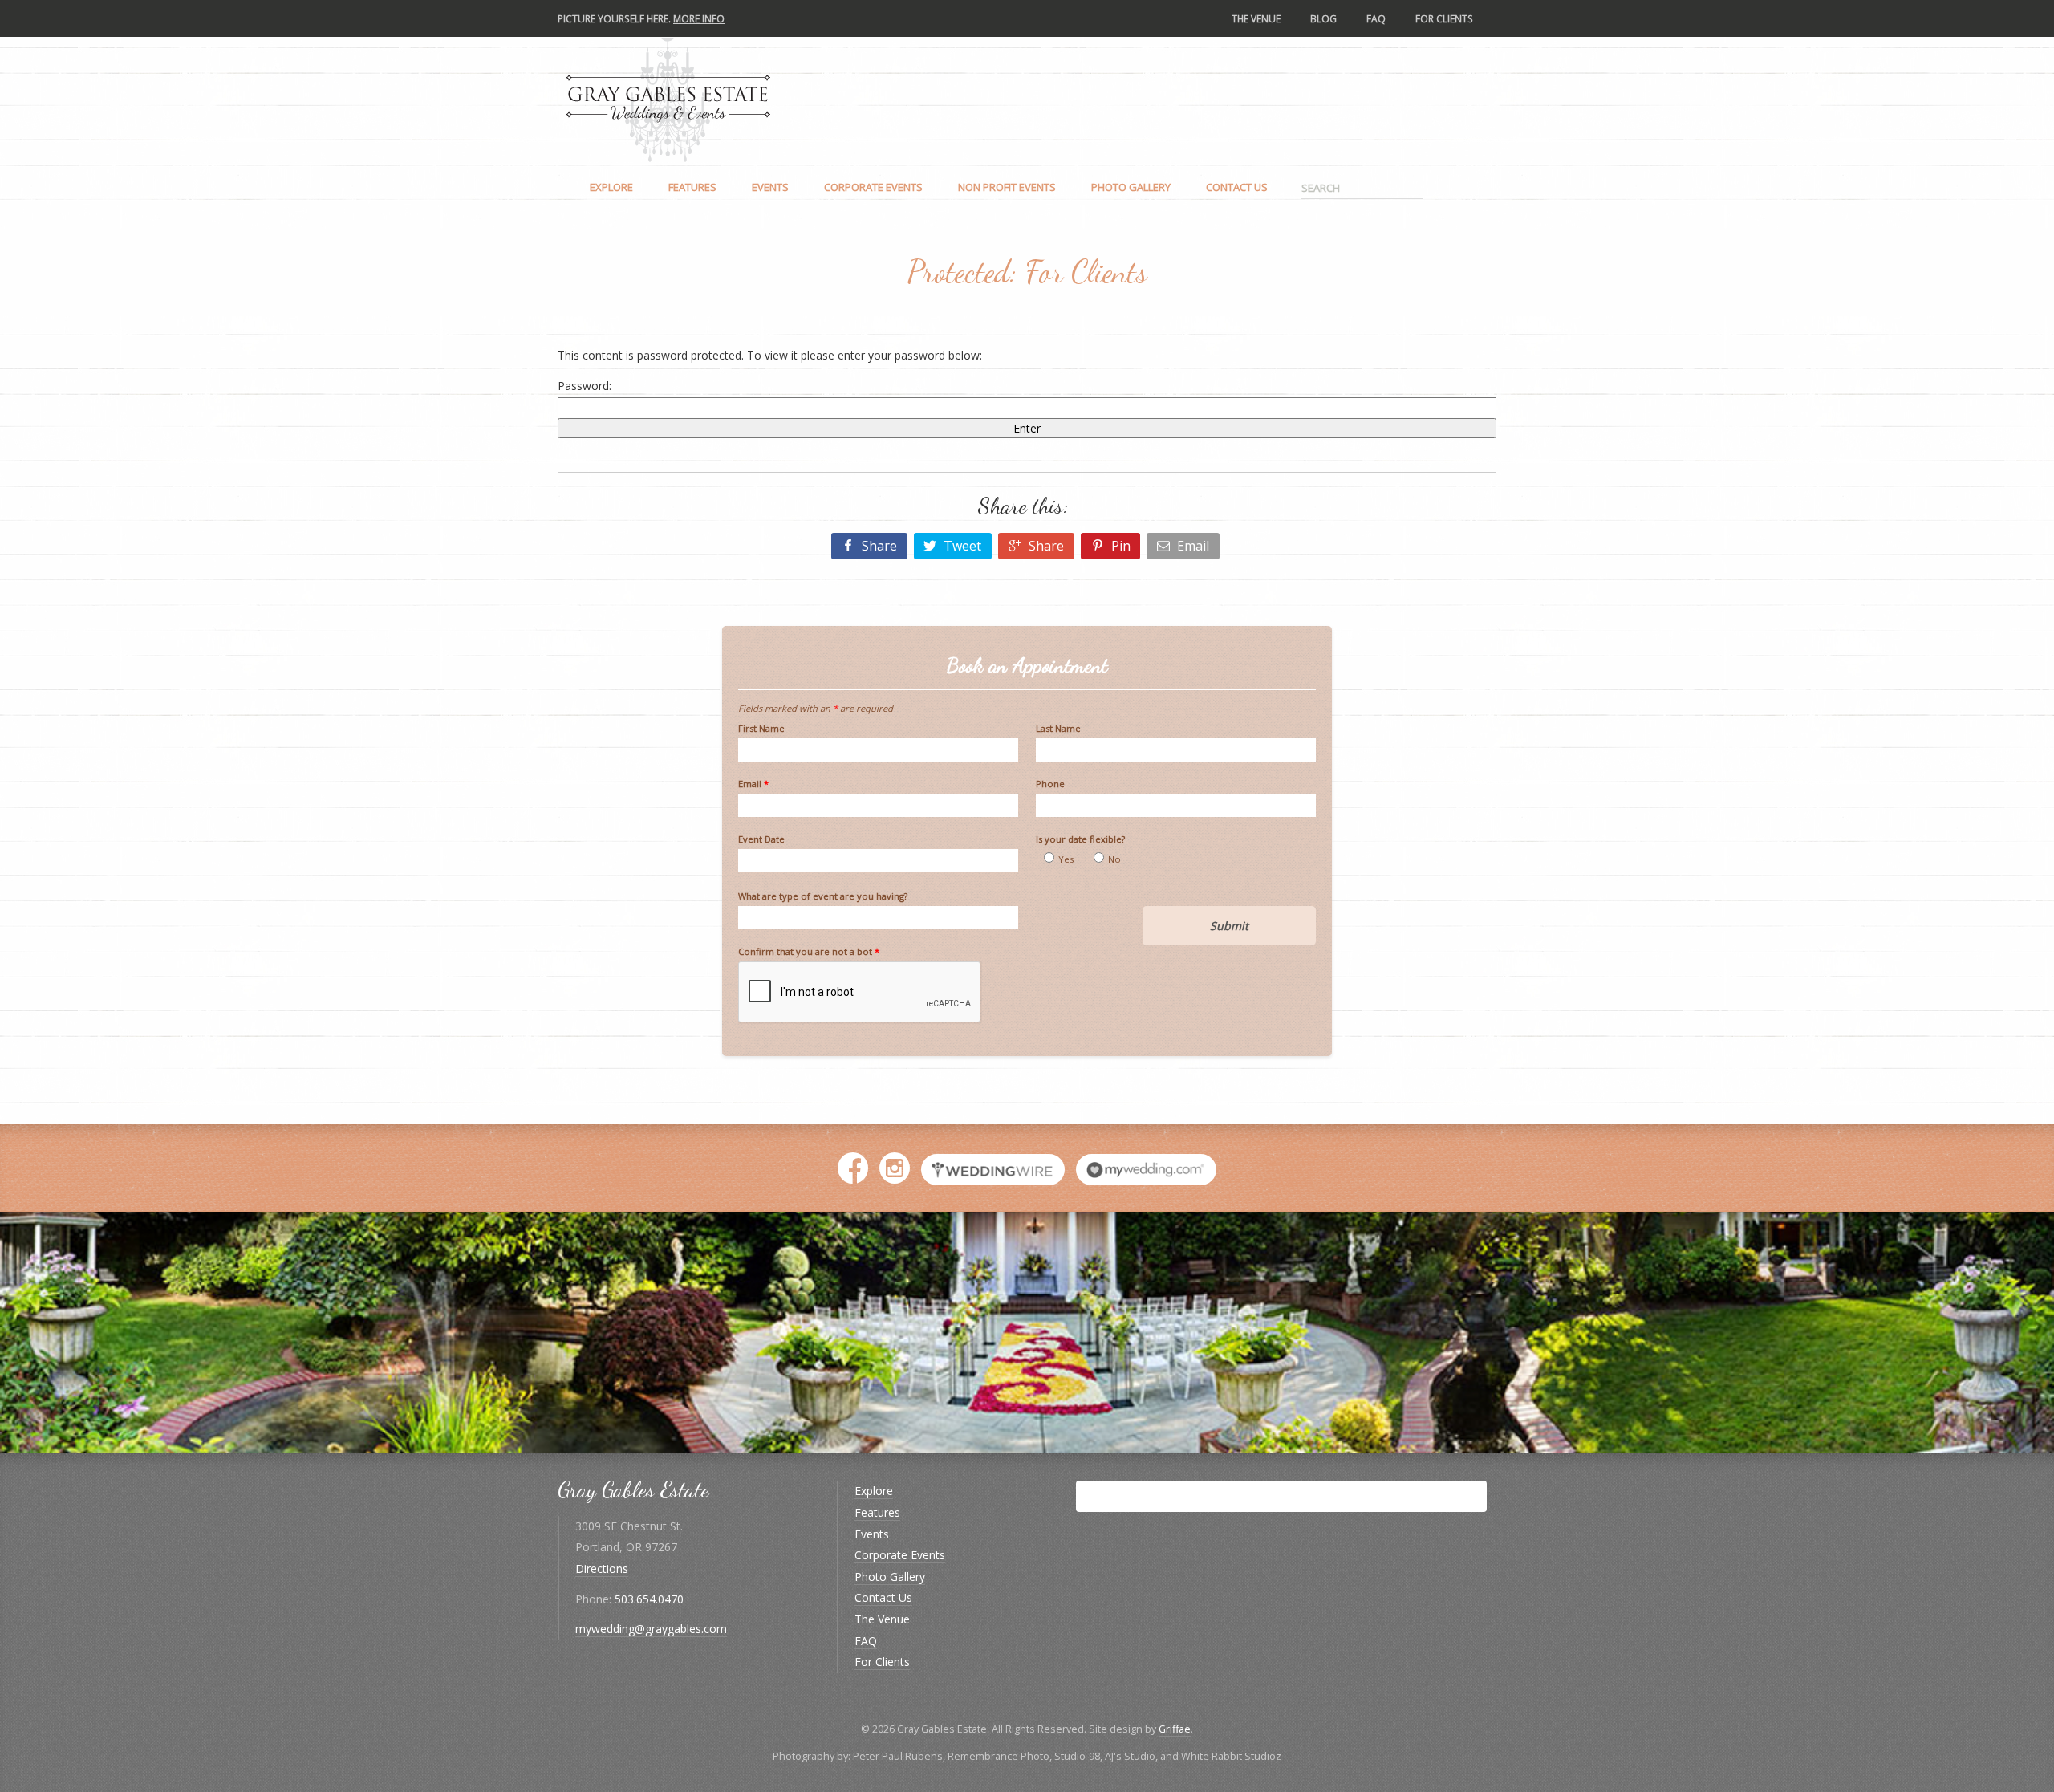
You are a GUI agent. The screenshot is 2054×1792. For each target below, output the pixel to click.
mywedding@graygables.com (651, 1629)
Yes (1066, 859)
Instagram (895, 1172)
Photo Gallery (1131, 187)
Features (692, 187)
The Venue (1256, 18)
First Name (761, 728)
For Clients (1444, 18)
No (1114, 859)
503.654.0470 (649, 1599)
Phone (1050, 784)
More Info (699, 18)
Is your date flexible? (1080, 839)
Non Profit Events (1007, 187)
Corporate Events (873, 187)
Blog (1323, 18)
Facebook (853, 1172)
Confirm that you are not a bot (809, 951)
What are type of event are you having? (823, 896)
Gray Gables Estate (668, 99)
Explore (611, 187)
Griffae (1175, 1729)
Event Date (761, 839)
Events (770, 187)
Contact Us (1237, 187)
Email (753, 784)
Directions (602, 1569)
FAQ (1376, 18)
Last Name (1058, 728)
